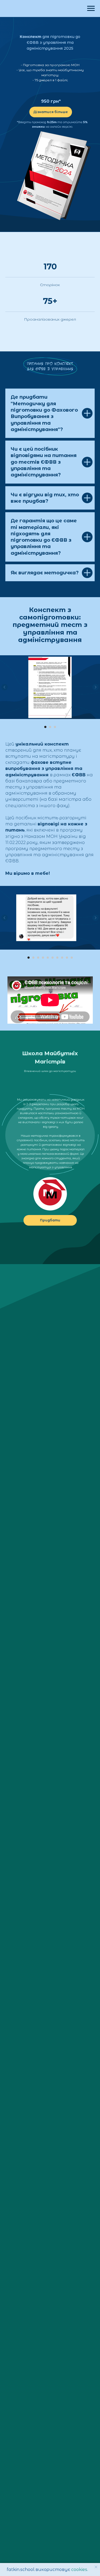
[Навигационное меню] (91, 8)
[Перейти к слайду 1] (45, 727)
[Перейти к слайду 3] (55, 727)
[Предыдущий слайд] (5, 687)
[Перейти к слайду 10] (72, 958)
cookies (79, 2569)
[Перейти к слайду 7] (57, 958)
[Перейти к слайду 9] (67, 958)
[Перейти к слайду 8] (62, 958)
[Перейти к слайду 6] (53, 958)
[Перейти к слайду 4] (43, 958)
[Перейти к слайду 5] (48, 958)
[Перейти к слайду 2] (50, 727)
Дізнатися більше (51, 112)
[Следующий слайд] (95, 687)
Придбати (50, 1220)
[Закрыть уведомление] (96, 2567)
